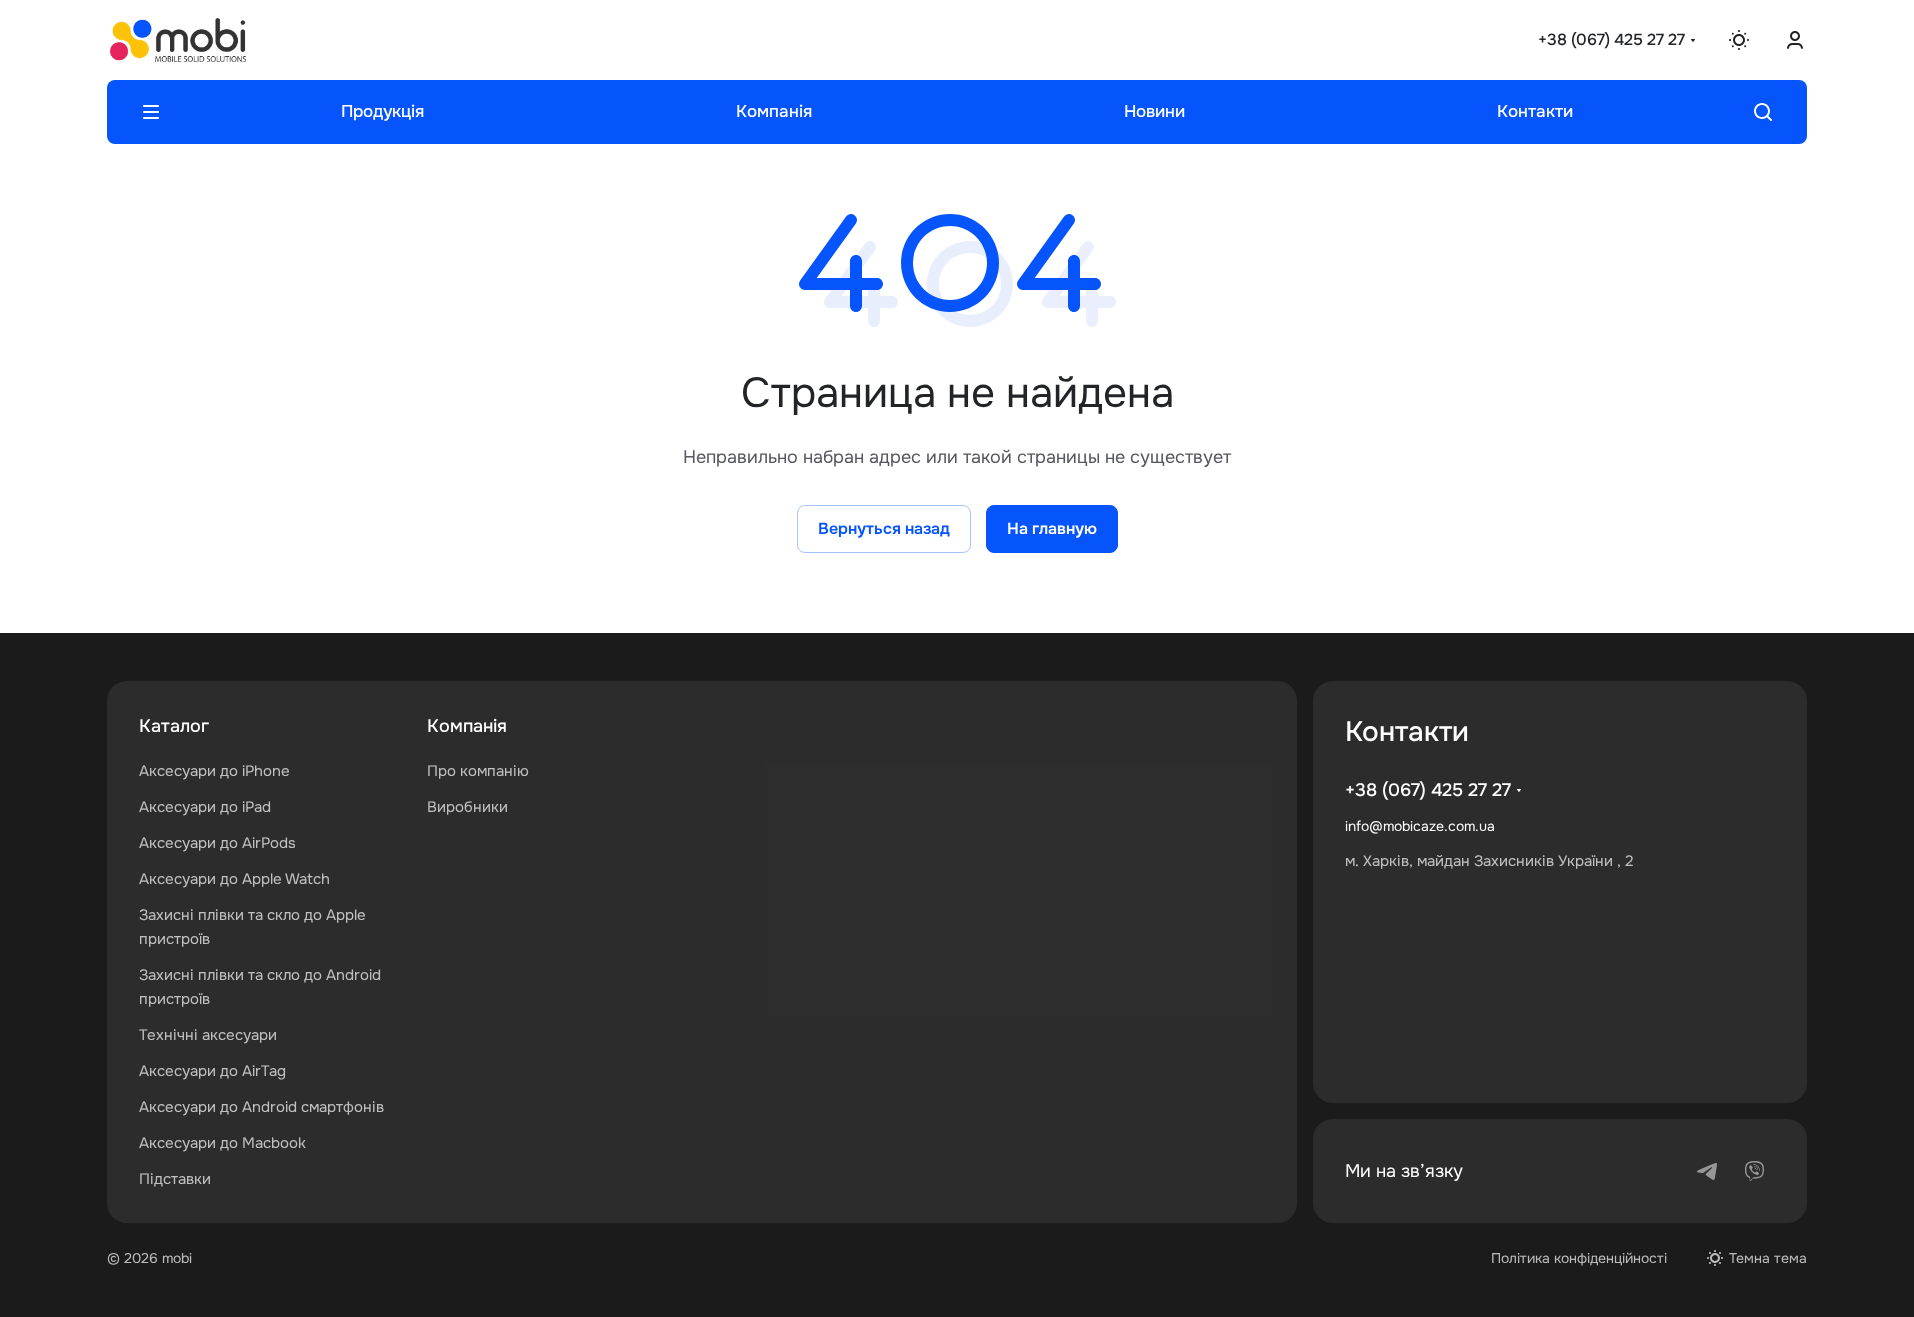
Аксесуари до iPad (205, 807)
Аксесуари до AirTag (212, 1071)
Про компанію (478, 771)
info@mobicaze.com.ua (1420, 826)
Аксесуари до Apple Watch (234, 879)
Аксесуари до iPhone (214, 771)
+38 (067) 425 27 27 (1611, 39)
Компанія (467, 726)
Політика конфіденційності (1579, 1258)
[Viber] (1755, 1171)
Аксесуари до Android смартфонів (261, 1107)
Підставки (175, 1179)
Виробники (467, 807)
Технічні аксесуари (208, 1035)
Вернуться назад (884, 528)
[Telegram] (1707, 1171)
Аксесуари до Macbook (222, 1143)
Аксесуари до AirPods (217, 843)
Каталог (174, 726)
